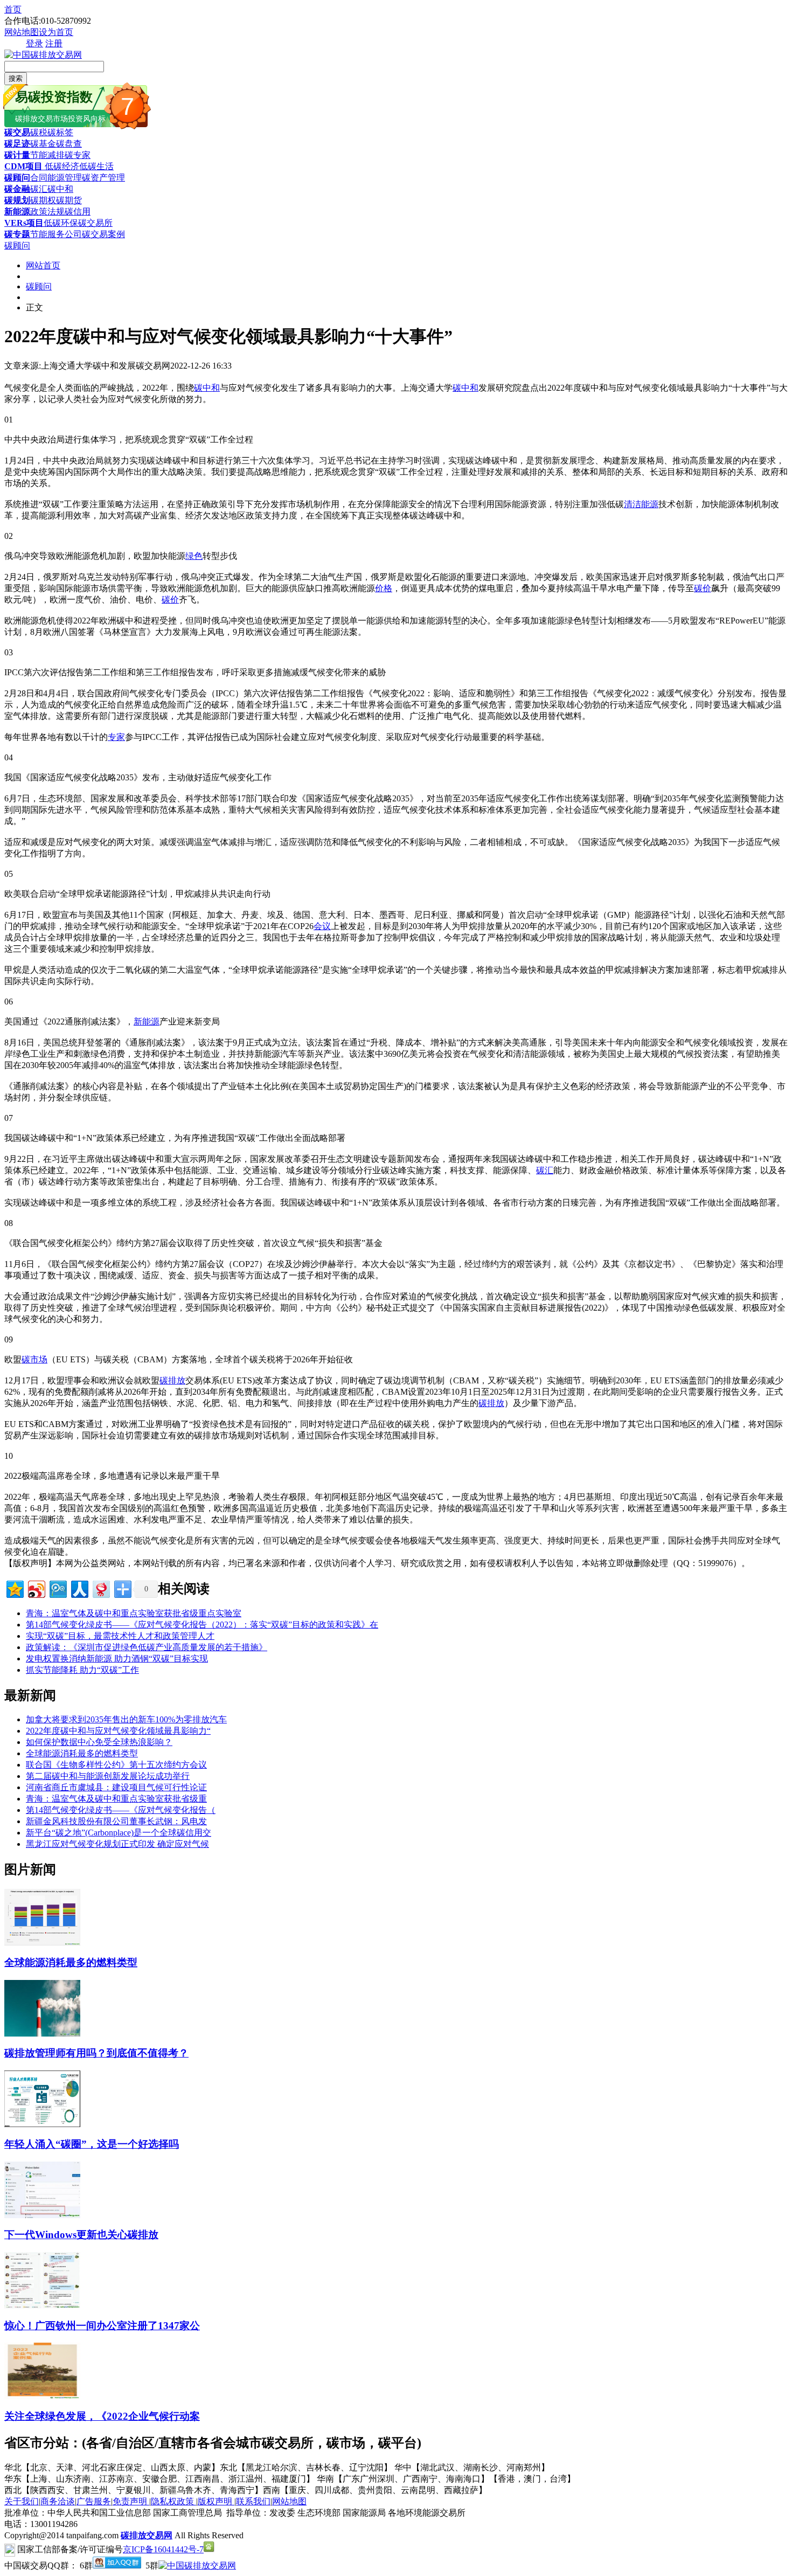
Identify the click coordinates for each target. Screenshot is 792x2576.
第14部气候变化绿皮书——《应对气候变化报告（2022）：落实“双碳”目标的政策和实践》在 (202, 1625)
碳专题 (17, 234)
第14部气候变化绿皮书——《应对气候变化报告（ (121, 1810)
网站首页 (43, 265)
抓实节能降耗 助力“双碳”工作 (82, 1670)
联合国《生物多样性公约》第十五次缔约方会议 (116, 1765)
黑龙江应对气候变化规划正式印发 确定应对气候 (117, 1844)
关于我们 (22, 2501)
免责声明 (131, 2501)
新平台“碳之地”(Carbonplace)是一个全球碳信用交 (119, 1833)
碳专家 (78, 155)
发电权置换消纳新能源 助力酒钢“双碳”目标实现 (117, 1659)
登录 (34, 43)
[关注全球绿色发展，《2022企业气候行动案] (42, 2396)
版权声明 (216, 2501)
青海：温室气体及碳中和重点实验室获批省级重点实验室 (134, 1613)
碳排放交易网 (147, 2535)
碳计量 (17, 155)
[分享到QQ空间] (14, 1588)
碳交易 (17, 132)
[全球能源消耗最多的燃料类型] (42, 1943)
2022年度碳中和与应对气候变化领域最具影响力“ (118, 1731)
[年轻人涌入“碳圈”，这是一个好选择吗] (42, 2124)
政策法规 (47, 212)
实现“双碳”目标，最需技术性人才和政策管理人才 (120, 1636)
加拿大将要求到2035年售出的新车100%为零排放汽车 (126, 1719)
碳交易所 (95, 223)
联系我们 (253, 2501)
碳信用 (78, 212)
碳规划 (17, 200)
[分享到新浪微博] (36, 1588)
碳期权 (43, 200)
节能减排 (47, 155)
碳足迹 (17, 144)
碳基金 (43, 144)
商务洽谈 (58, 2501)
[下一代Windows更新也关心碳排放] (42, 2215)
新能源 (17, 212)
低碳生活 (96, 166)
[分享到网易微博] (100, 1588)
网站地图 (22, 32)
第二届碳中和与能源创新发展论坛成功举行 (108, 1776)
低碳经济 (61, 166)
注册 (54, 43)
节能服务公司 (56, 234)
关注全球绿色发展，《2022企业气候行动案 (102, 2416)
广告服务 (94, 2501)
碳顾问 (17, 178)
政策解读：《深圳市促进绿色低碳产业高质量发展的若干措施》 (147, 1647)
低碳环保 (61, 223)
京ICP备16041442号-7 (163, 2549)
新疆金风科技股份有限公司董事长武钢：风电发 (116, 1821)
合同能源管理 (56, 178)
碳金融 (17, 189)
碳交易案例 (103, 234)
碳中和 (60, 189)
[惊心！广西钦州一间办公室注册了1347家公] (42, 2306)
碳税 (39, 132)
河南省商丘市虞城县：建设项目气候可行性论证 (116, 1787)
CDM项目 (23, 166)
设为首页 (56, 32)
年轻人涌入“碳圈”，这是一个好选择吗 (92, 2144)
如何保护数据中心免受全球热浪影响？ (99, 1742)
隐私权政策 (173, 2501)
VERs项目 (24, 223)
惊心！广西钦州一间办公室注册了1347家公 (102, 2326)
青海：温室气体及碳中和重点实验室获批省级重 (116, 1799)
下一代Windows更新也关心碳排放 (81, 2235)
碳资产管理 (103, 178)
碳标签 (60, 132)
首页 (13, 9)
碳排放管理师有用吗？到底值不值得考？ (96, 2053)
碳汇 (39, 189)
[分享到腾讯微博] (57, 1588)
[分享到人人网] (79, 1588)
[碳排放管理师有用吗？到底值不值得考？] (42, 2034)
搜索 (16, 78)
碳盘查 (69, 144)
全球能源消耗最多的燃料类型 (82, 1753)
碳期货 (69, 200)
